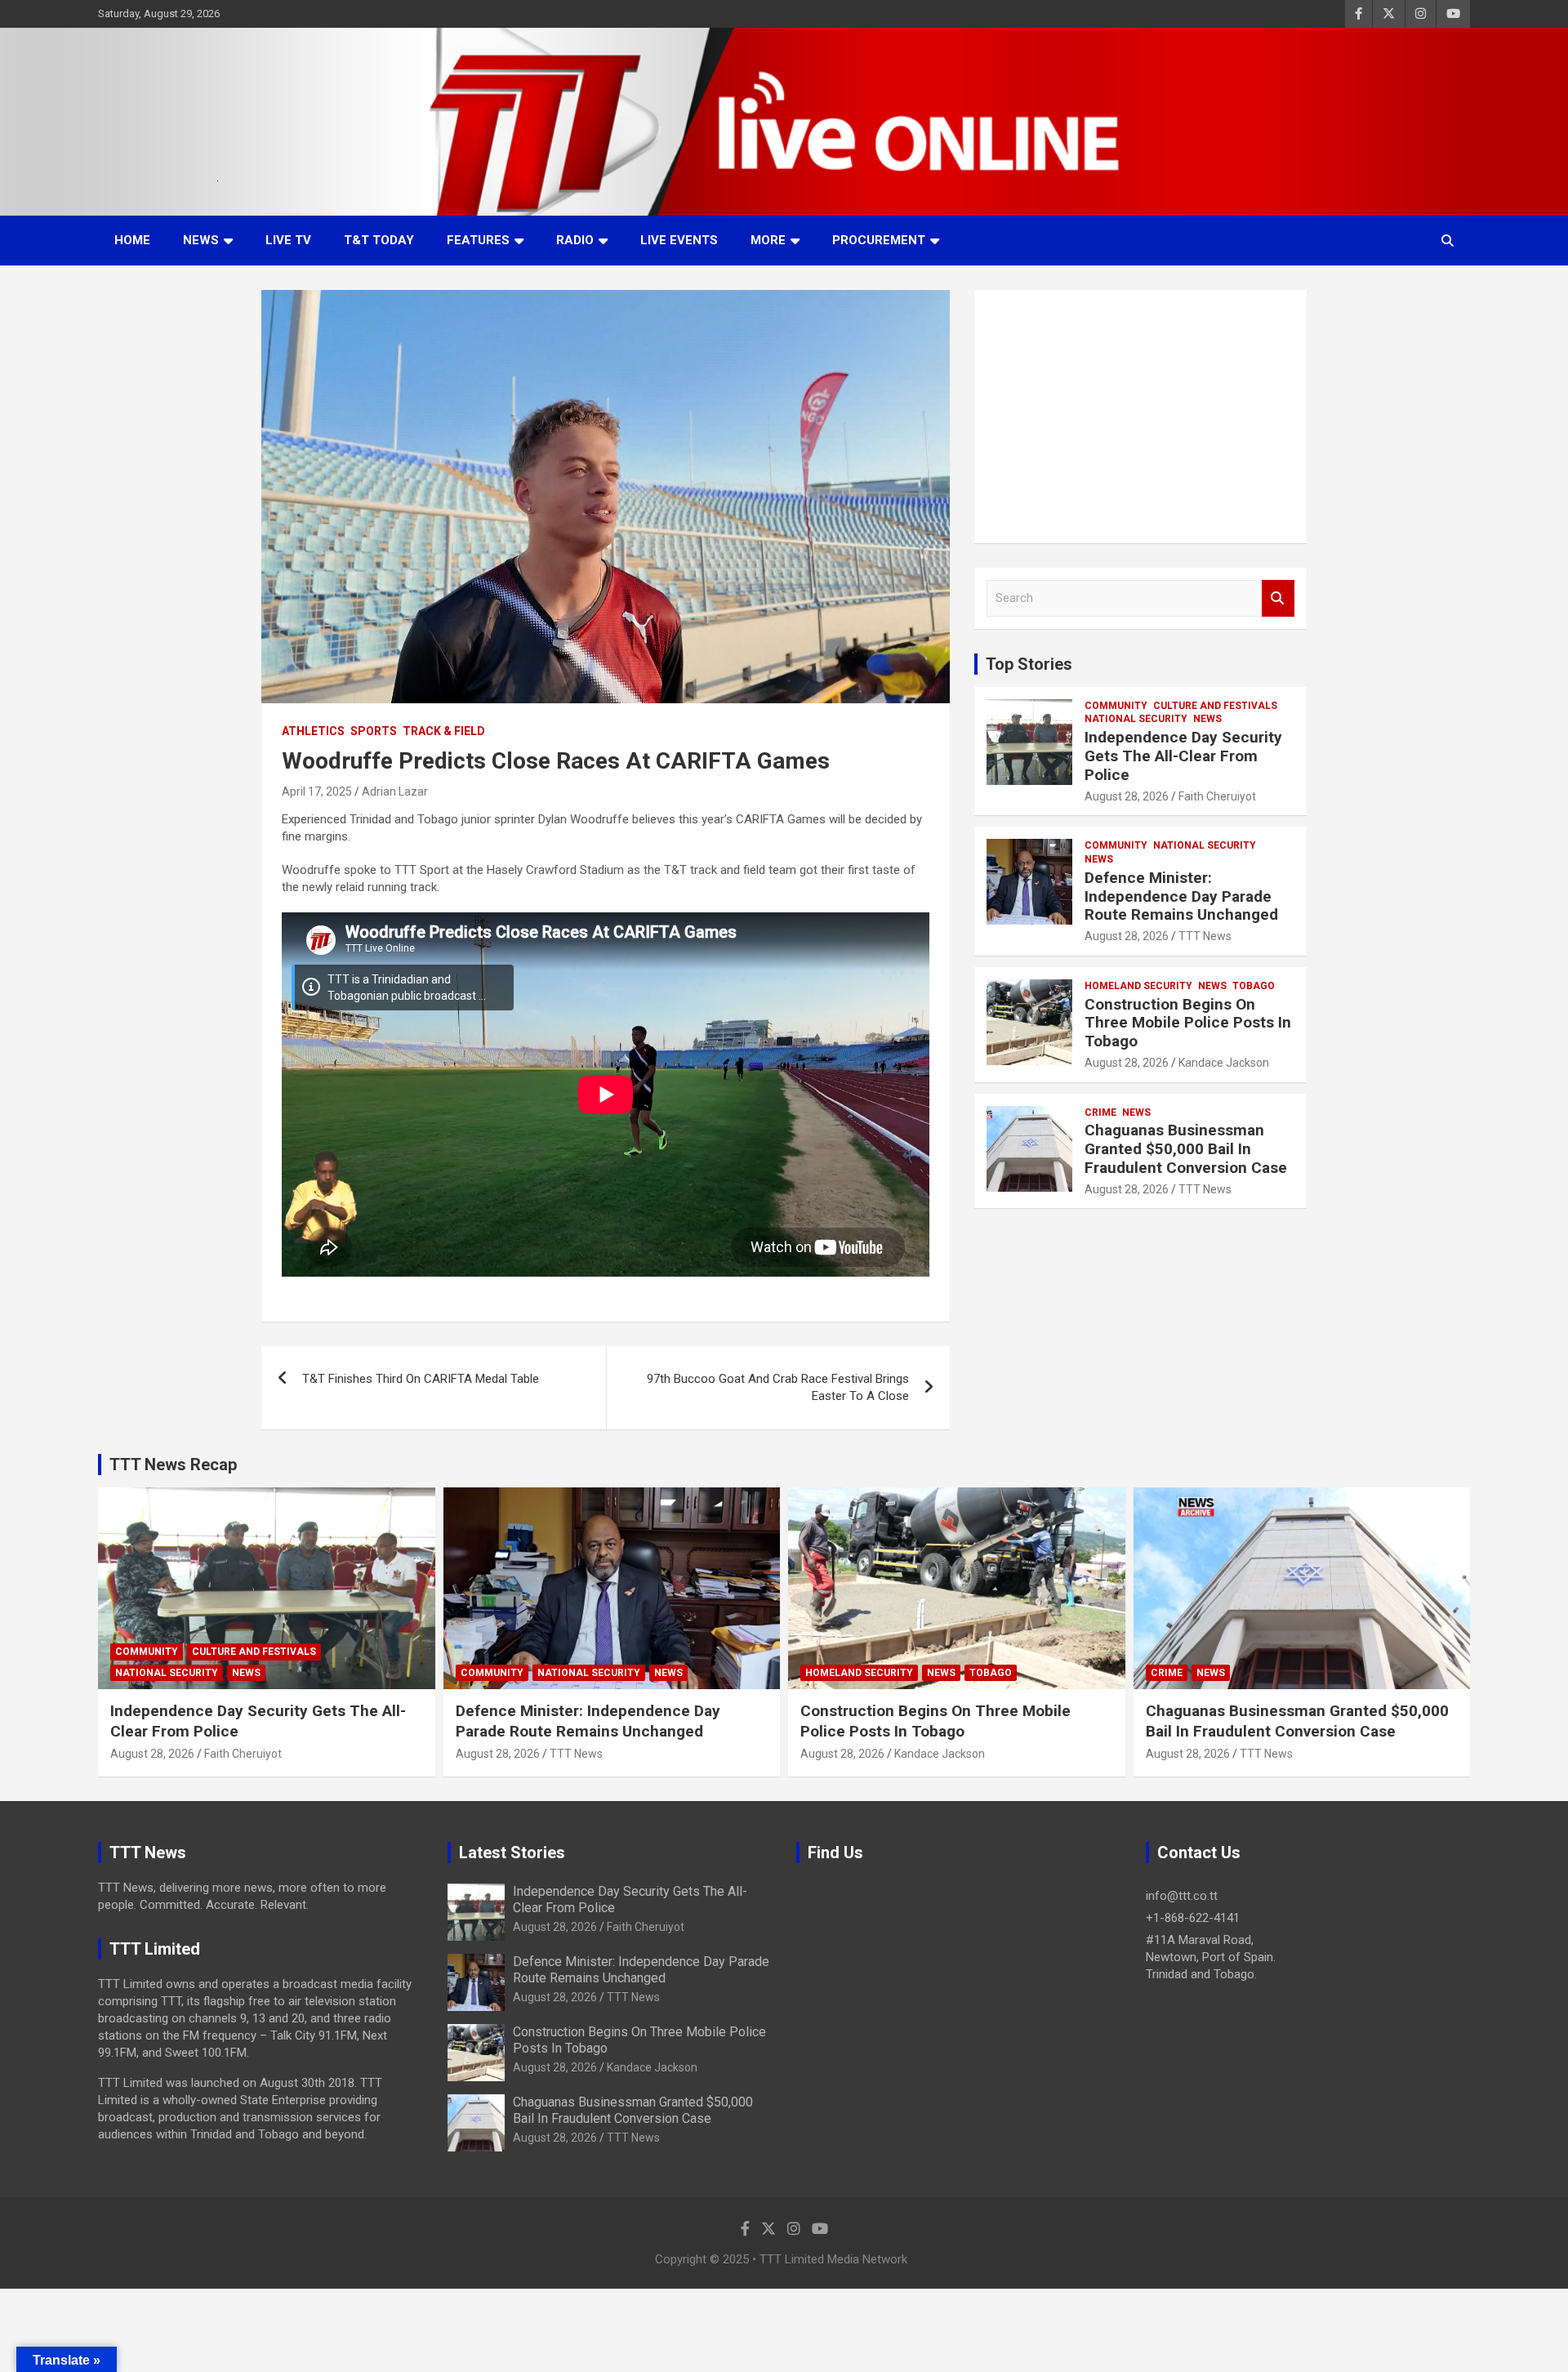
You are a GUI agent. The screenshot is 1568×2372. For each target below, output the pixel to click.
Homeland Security (1138, 986)
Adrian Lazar (395, 791)
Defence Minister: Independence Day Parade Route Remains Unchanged (1181, 896)
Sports (374, 731)
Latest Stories (512, 1853)
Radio (575, 240)
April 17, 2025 (317, 791)
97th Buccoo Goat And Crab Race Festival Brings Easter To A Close (778, 1387)
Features (478, 240)
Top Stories (1029, 664)
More (768, 240)
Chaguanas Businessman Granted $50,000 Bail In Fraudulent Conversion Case (1186, 1149)
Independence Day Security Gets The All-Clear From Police (1183, 756)
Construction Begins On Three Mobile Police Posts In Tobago (1188, 1023)
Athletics (313, 731)
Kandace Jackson (1224, 1063)
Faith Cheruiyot (1217, 796)
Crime (1100, 1112)
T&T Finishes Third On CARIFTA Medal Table (421, 1379)
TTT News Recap (173, 1465)
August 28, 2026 (1127, 796)
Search (1278, 598)
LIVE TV (288, 240)
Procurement (879, 240)
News (201, 240)
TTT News (1205, 936)
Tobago (1254, 986)
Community (1116, 706)
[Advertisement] (1140, 417)
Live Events (679, 240)
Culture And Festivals (1215, 706)
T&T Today (379, 240)
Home (132, 240)
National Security (1136, 719)
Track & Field (444, 731)
